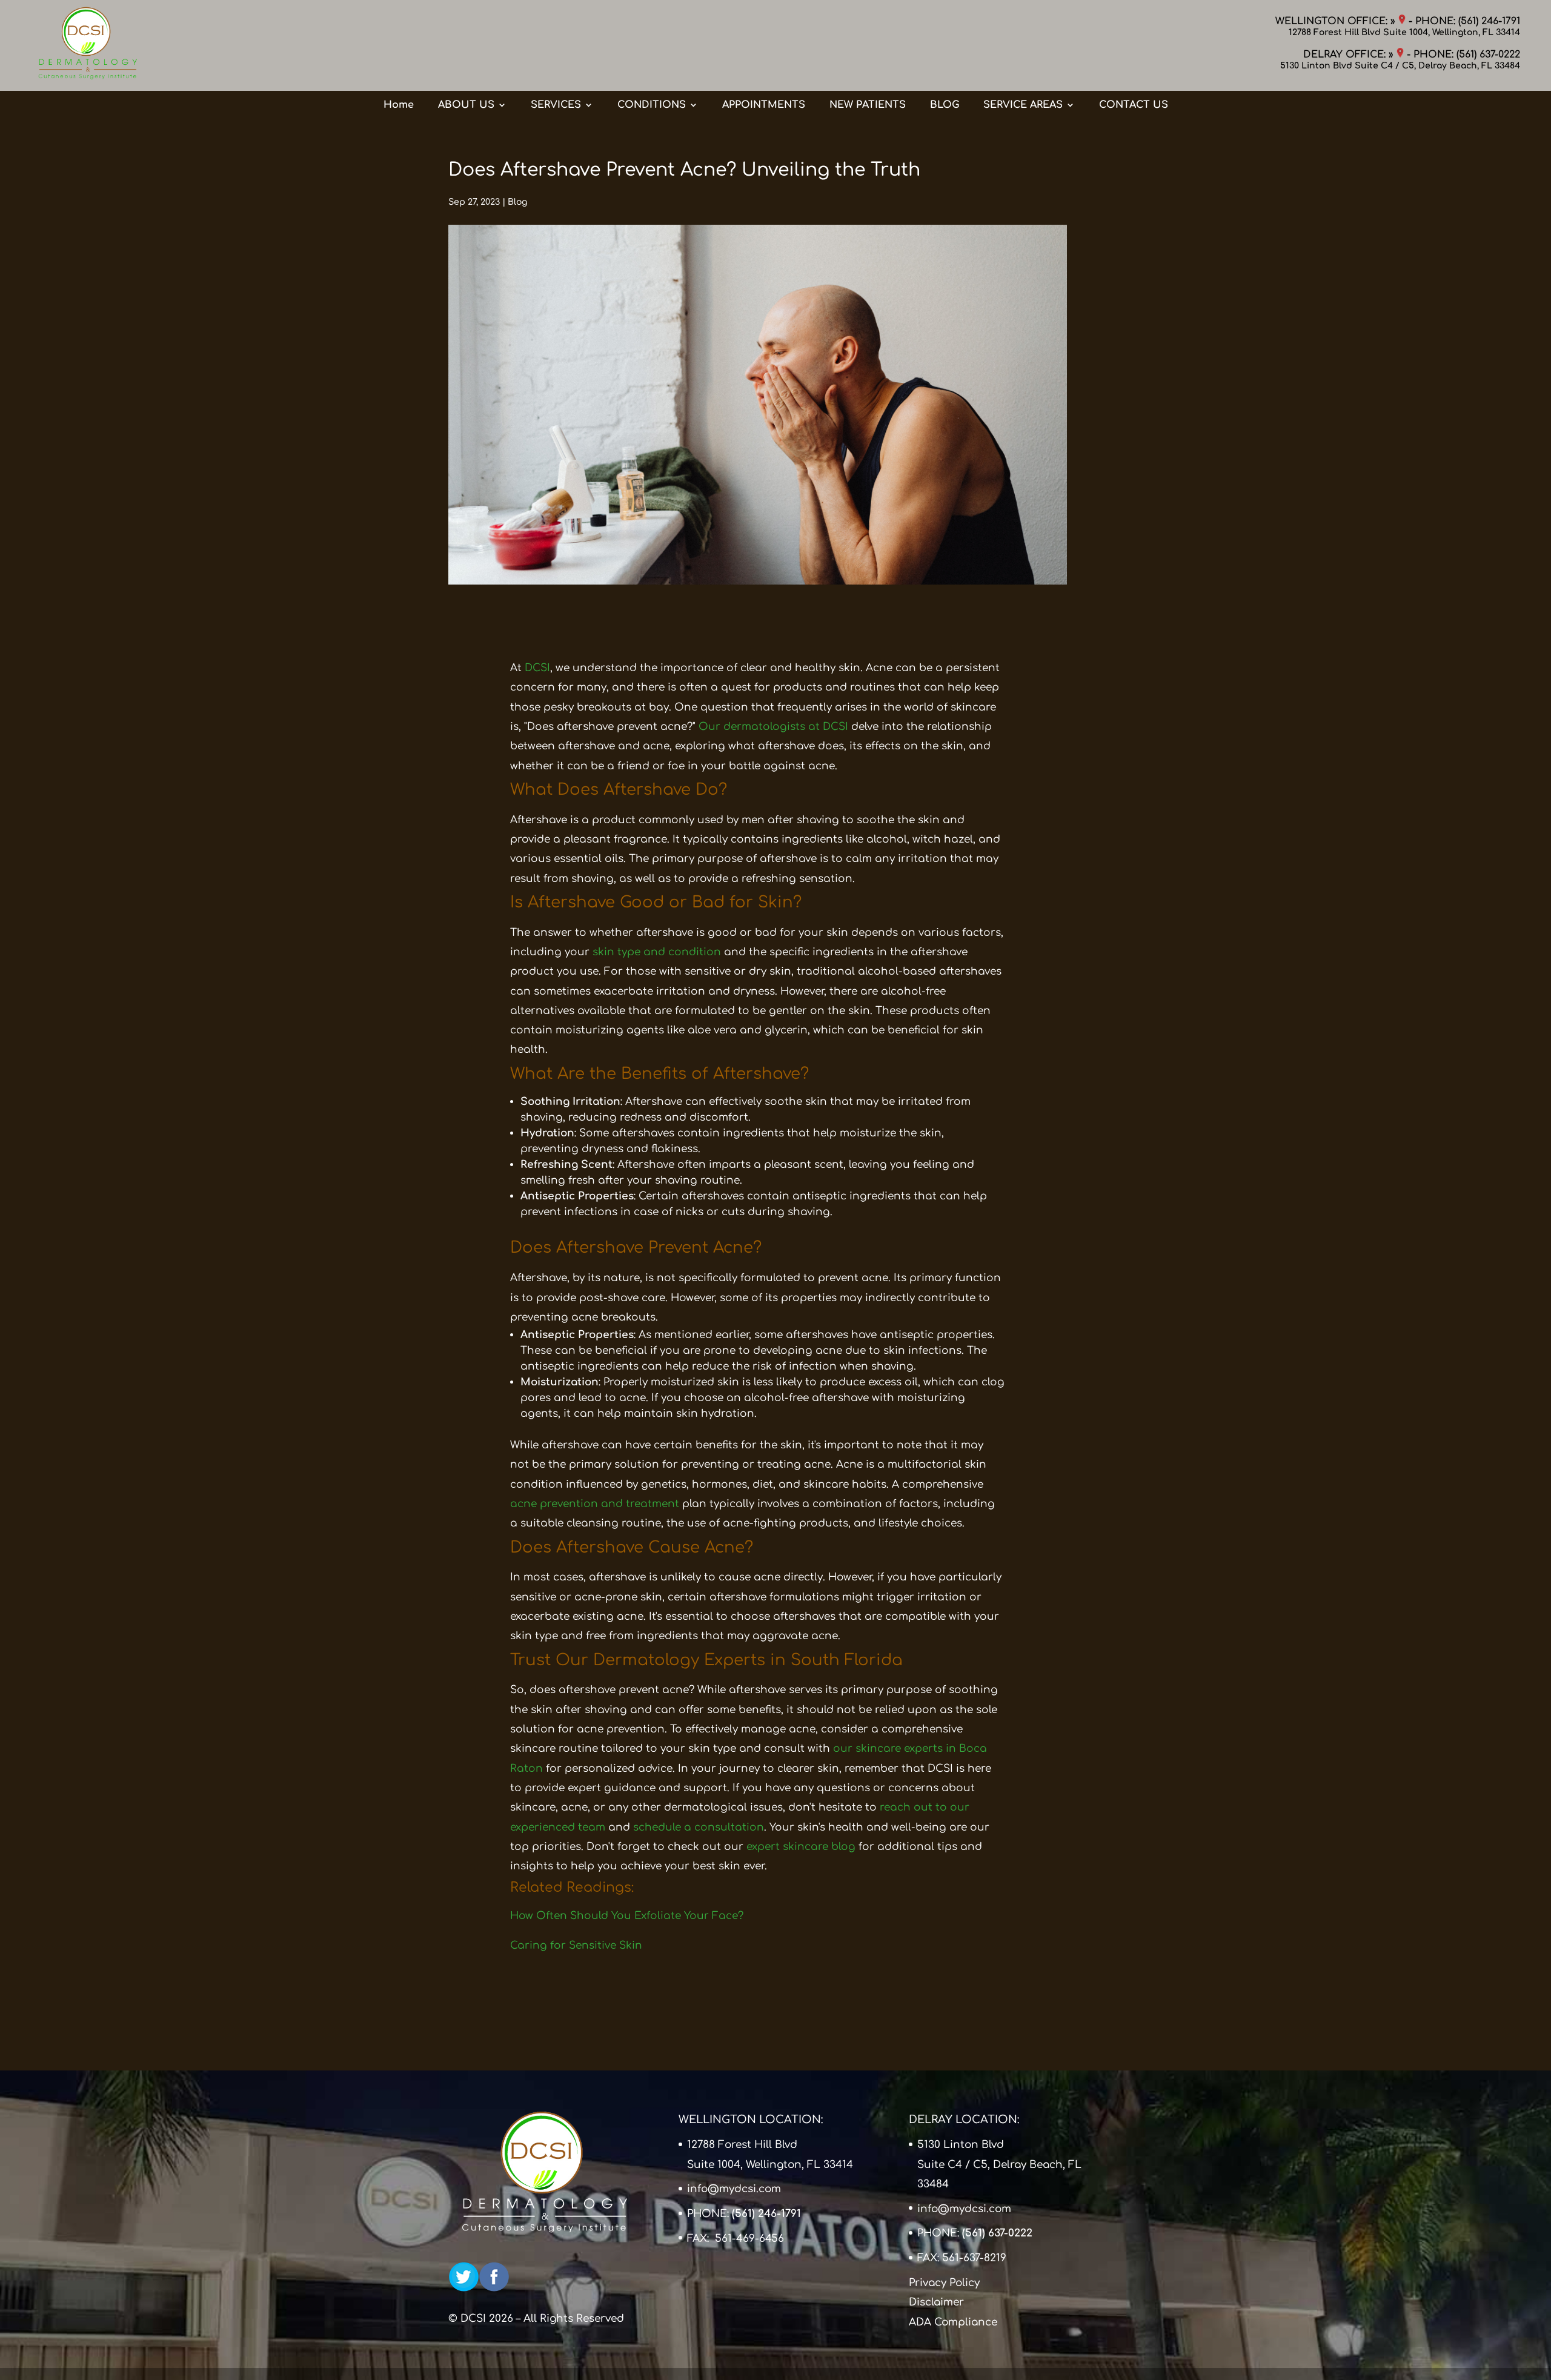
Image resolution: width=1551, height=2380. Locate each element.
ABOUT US (466, 105)
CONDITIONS (652, 105)
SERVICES (556, 105)
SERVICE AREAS (1023, 105)
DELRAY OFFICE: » (1350, 55)
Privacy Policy (944, 2283)
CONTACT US (1134, 105)
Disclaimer (936, 2302)
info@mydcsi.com (734, 2189)
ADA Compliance (953, 2322)
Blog (517, 202)
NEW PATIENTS (868, 105)
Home (399, 105)
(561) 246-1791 (1489, 21)
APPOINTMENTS (764, 105)
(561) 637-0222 (1488, 55)
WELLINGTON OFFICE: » (1337, 21)
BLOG (945, 105)
